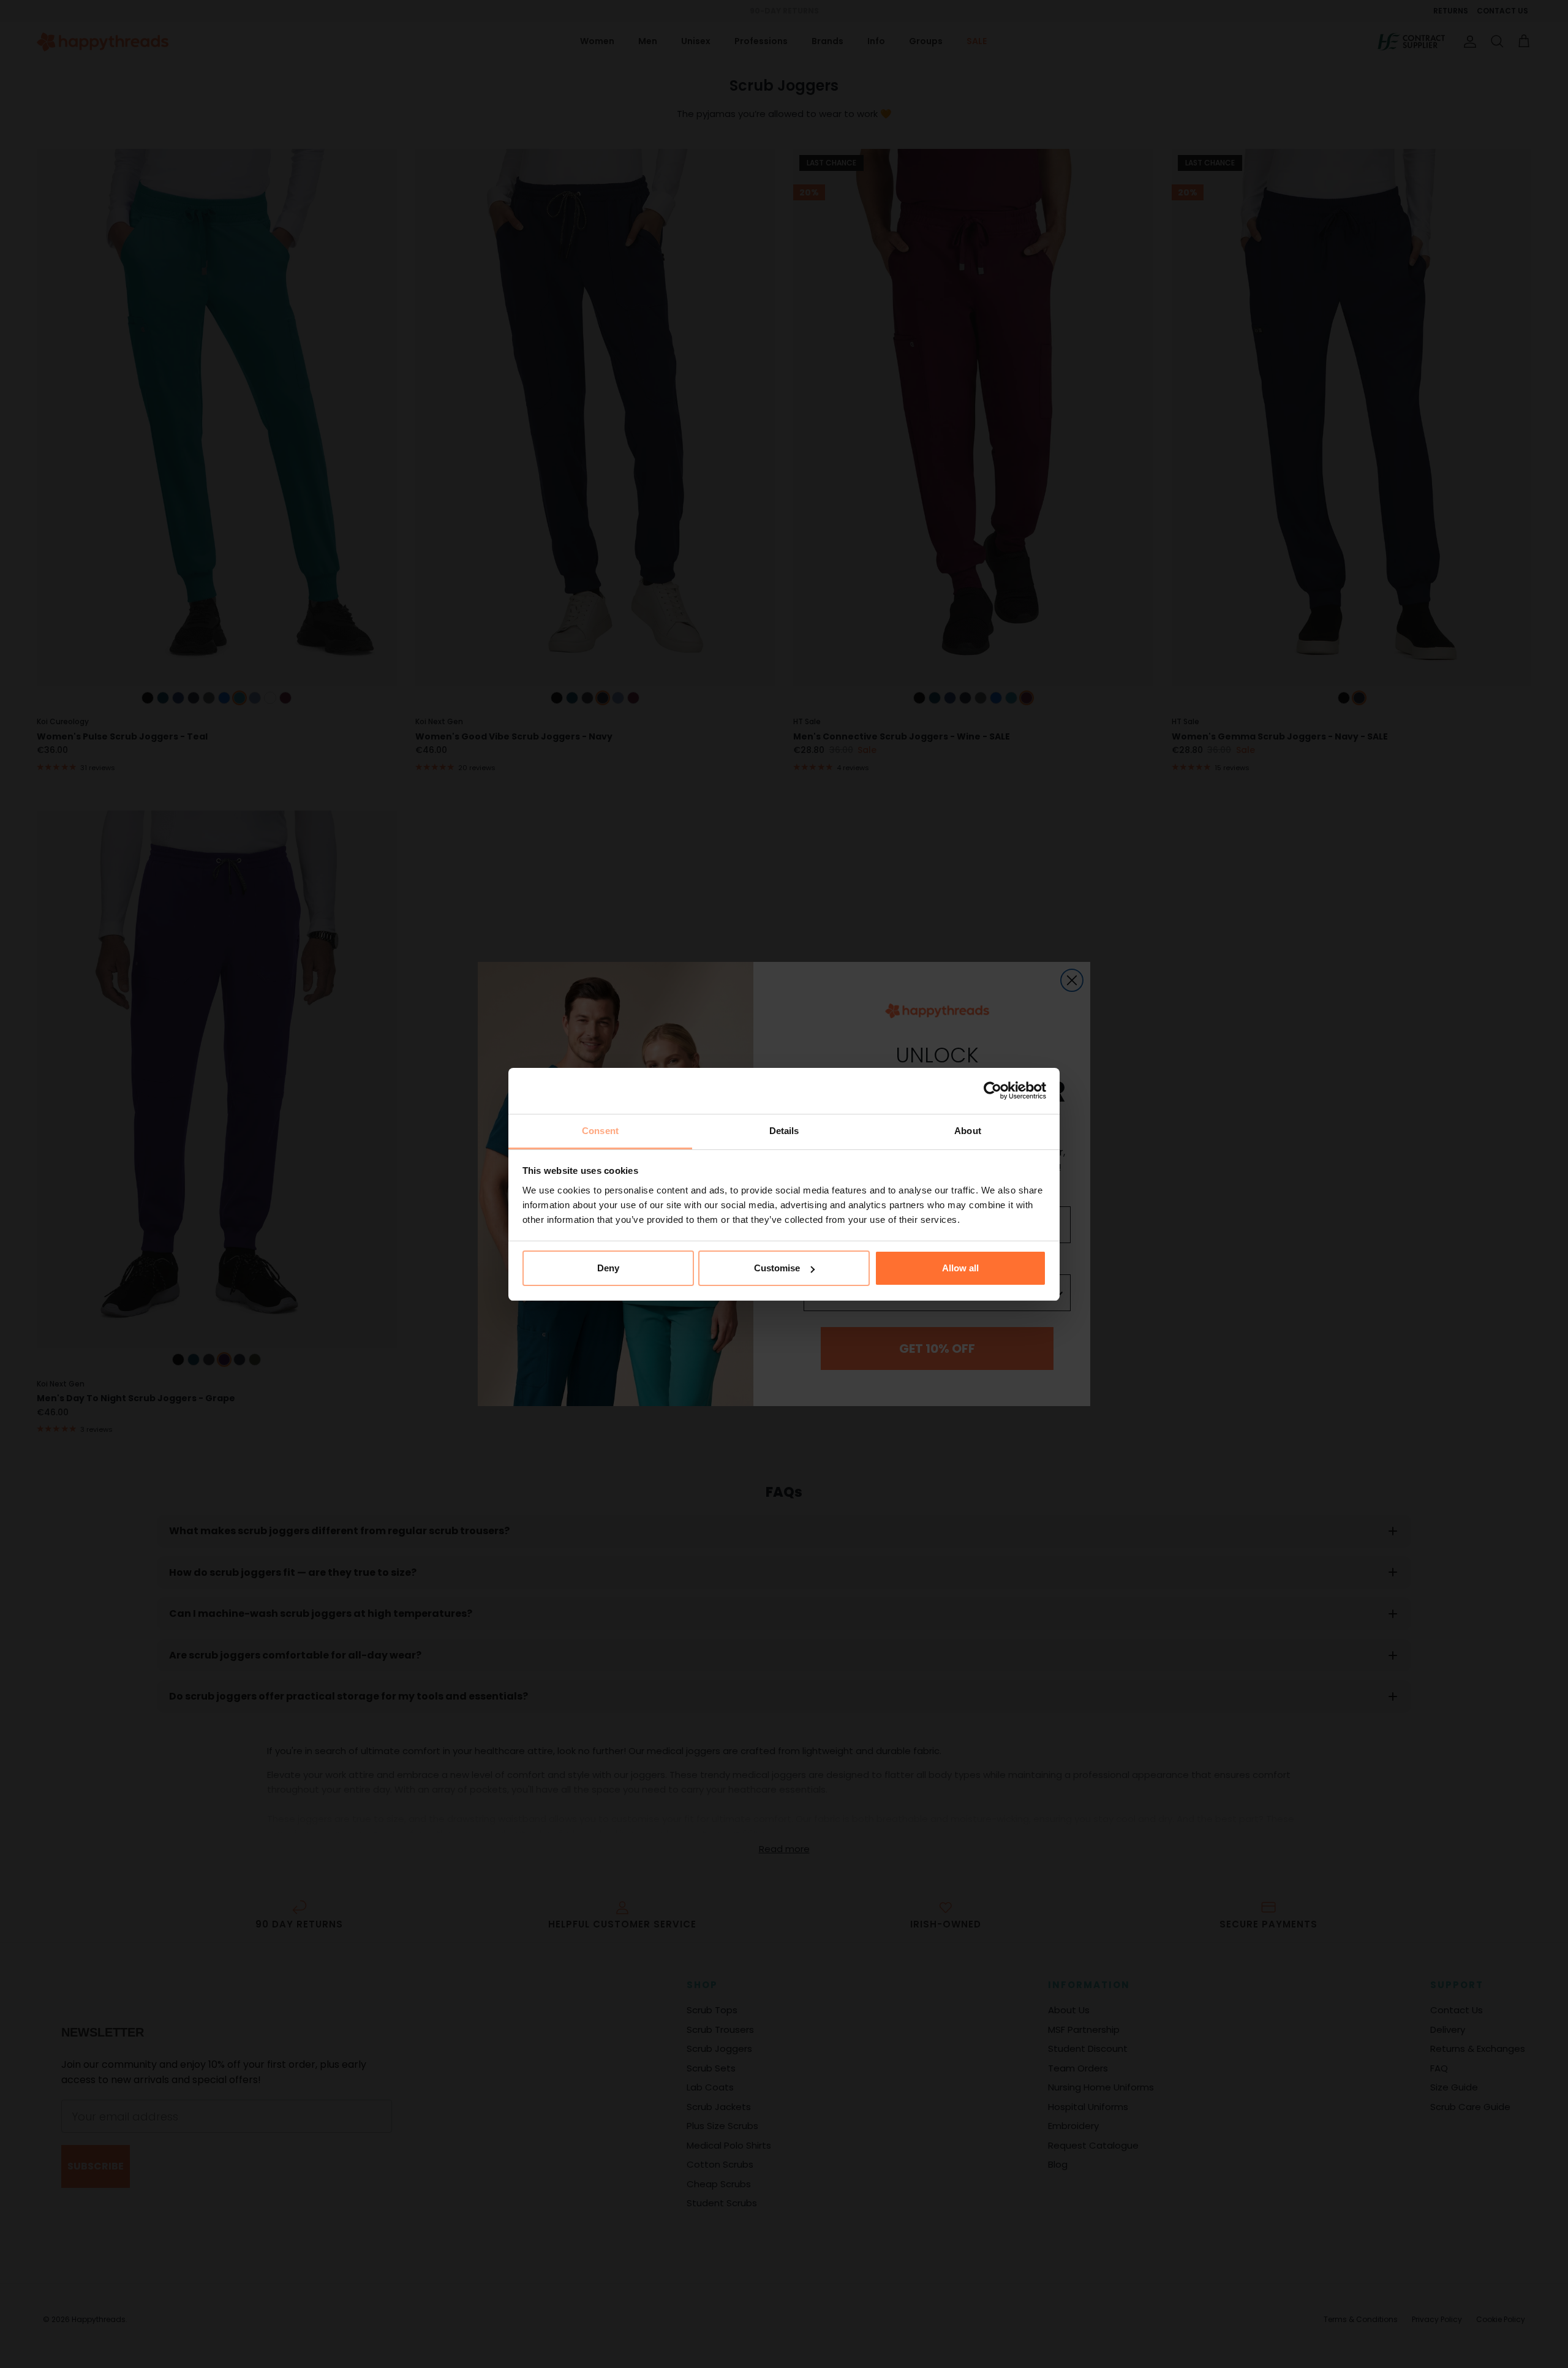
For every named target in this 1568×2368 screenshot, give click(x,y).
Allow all (960, 1268)
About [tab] (968, 1131)
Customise (777, 1268)
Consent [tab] (600, 1131)
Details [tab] (784, 1131)
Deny (608, 1268)
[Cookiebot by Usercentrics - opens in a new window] (993, 1091)
